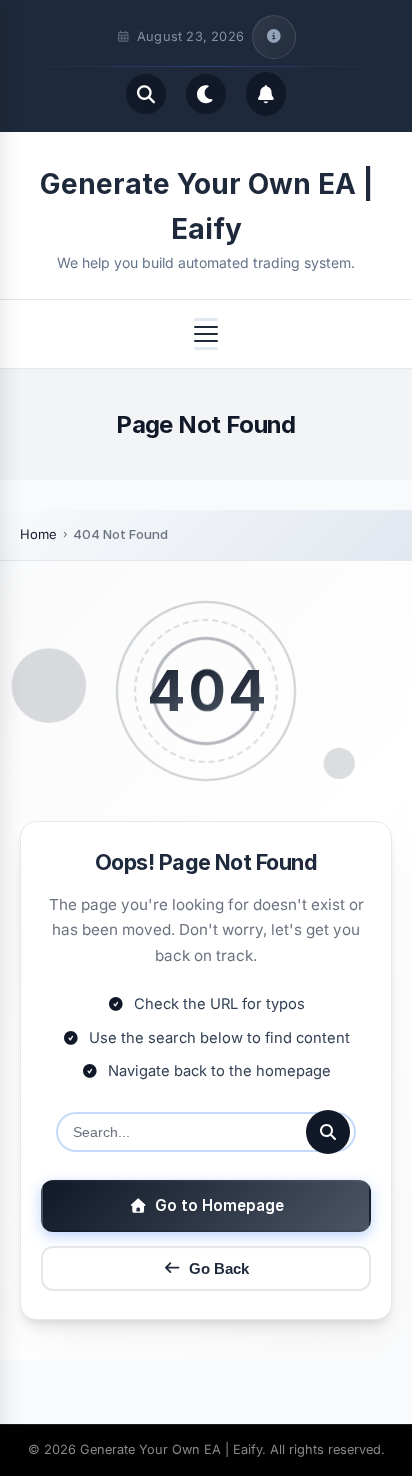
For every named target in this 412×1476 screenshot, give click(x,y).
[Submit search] (328, 1132)
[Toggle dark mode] (206, 94)
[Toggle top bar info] (274, 37)
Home (38, 534)
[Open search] (146, 94)
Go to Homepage (219, 1205)
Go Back (219, 1268)
